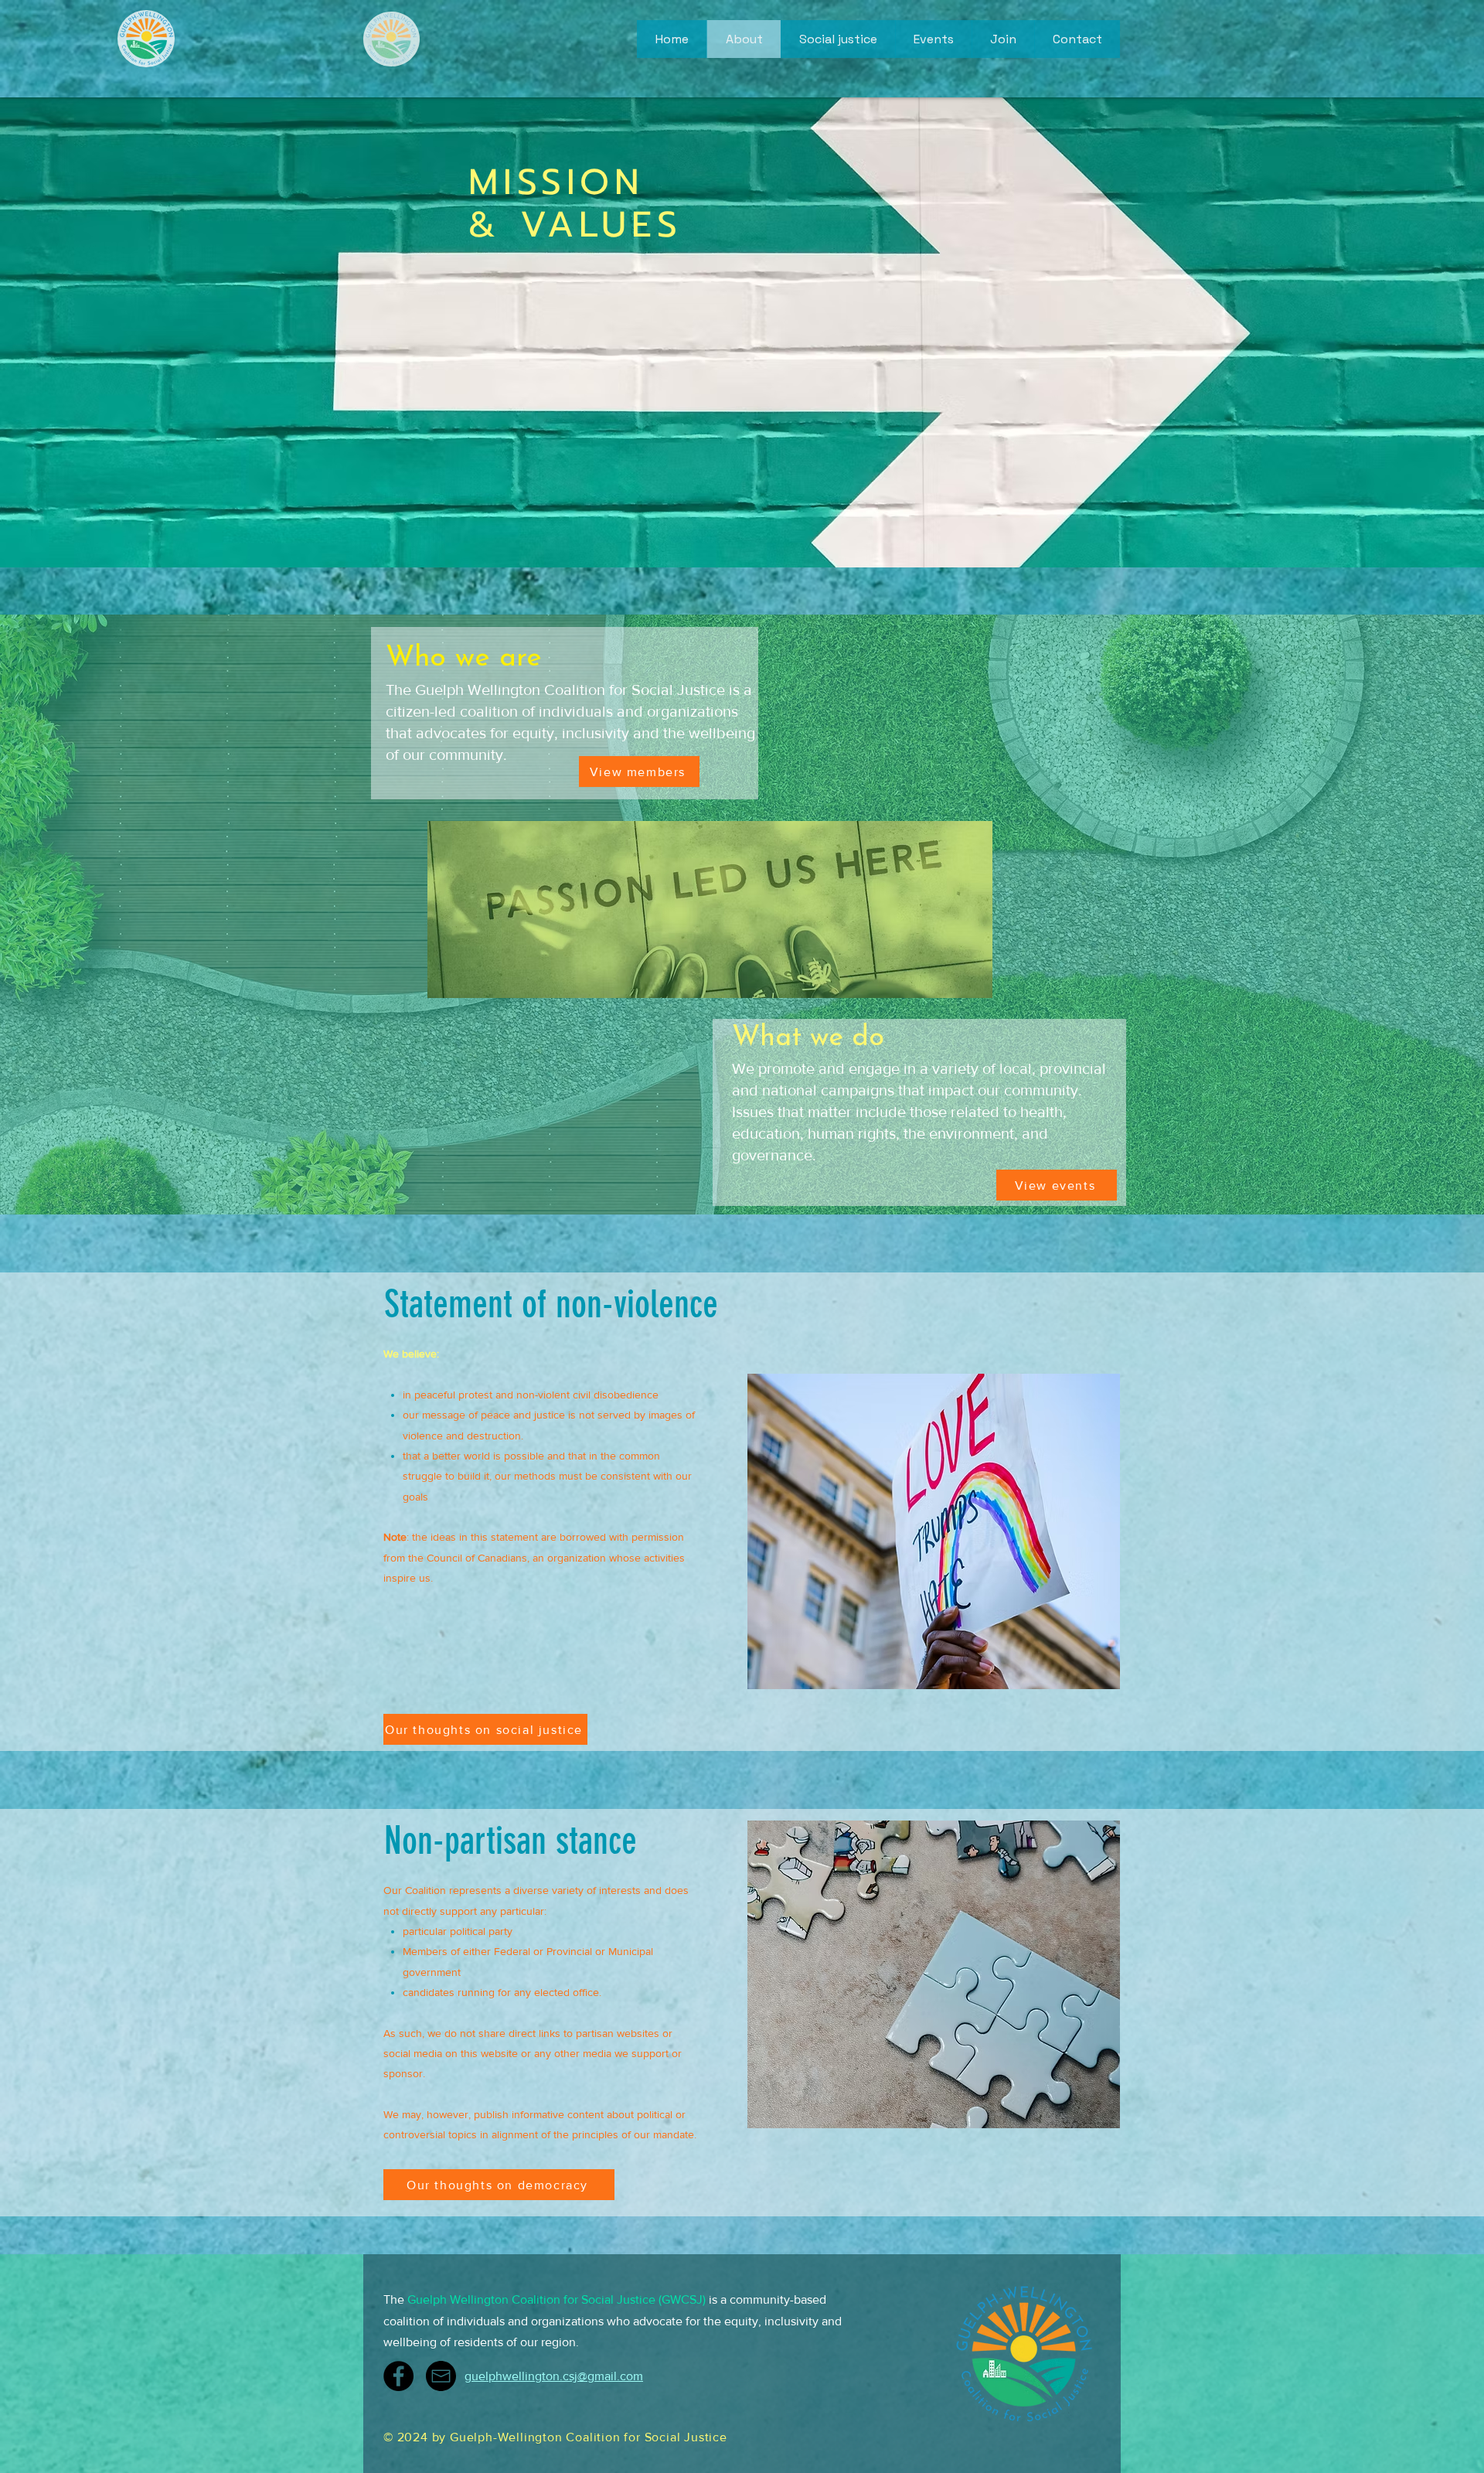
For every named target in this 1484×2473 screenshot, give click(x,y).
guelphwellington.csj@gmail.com (554, 2376)
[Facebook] (398, 2376)
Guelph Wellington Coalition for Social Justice (531, 2299)
